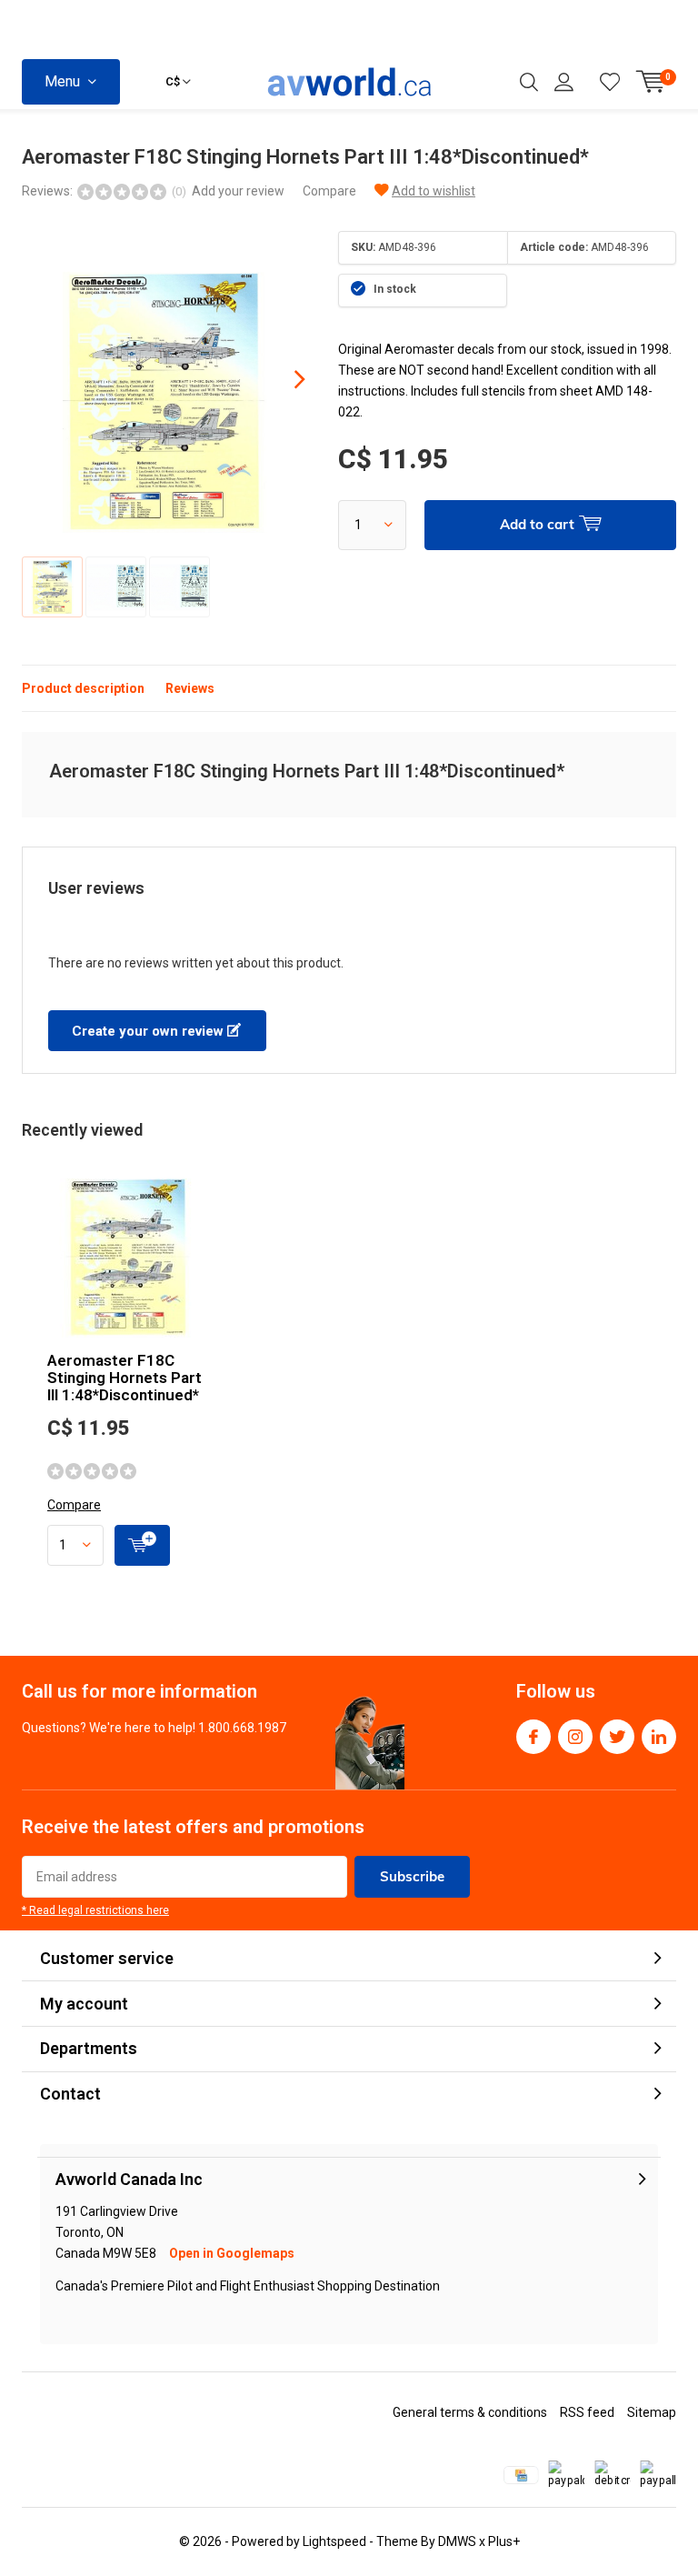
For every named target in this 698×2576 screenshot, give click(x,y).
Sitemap (652, 2412)
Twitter (617, 1737)
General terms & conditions (470, 2412)
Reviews (190, 688)
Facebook (533, 1737)
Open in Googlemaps (232, 2253)
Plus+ (504, 2541)
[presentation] (284, 379)
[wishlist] (610, 82)
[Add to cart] (142, 1545)
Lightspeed (334, 2541)
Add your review (238, 191)
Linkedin (659, 1737)
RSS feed (587, 2412)
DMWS (457, 2541)
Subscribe (412, 1876)
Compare (329, 191)
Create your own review (150, 1031)
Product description (83, 688)
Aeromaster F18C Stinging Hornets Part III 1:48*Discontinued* (125, 1378)
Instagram (575, 1737)
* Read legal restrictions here (95, 1910)
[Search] (529, 82)
